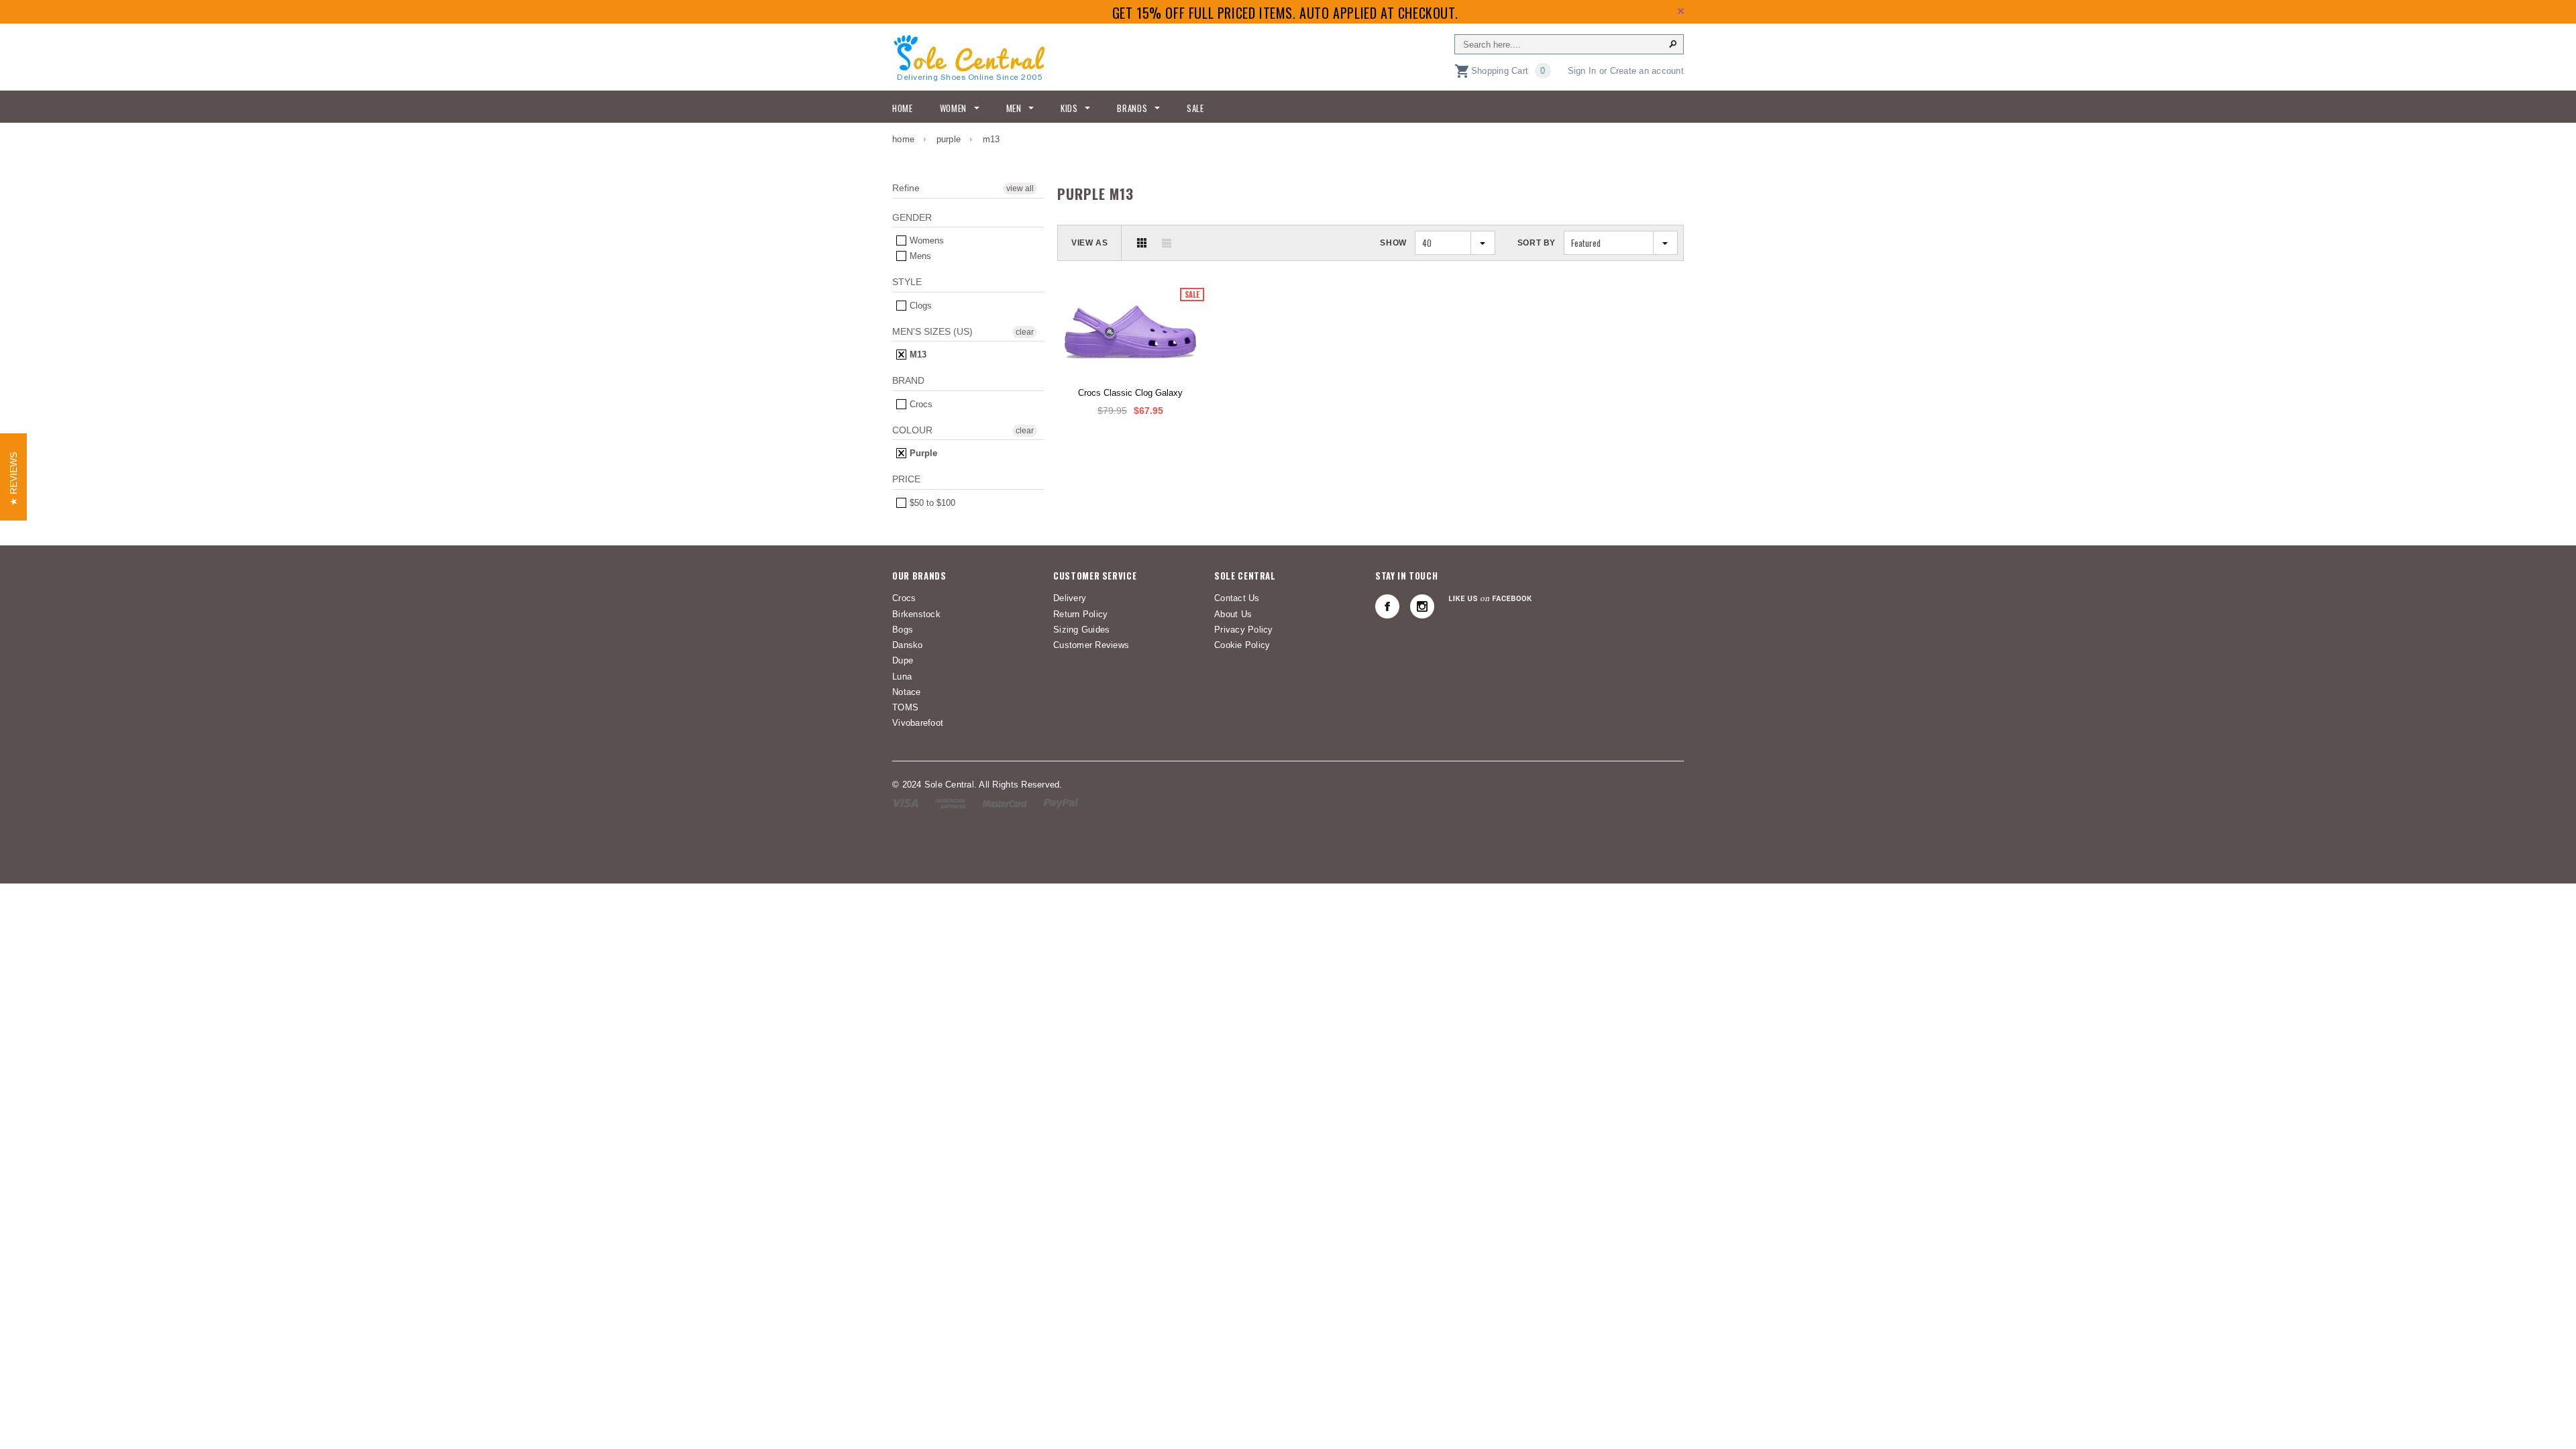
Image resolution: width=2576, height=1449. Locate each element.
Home (903, 139)
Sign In (1582, 71)
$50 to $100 (931, 503)
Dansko (908, 645)
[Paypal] (1061, 803)
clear (1025, 332)
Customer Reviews (1091, 645)
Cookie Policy (1242, 645)
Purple (949, 139)
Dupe (903, 660)
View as (1089, 243)
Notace (907, 692)
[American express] (950, 803)
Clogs (919, 306)
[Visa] (905, 803)
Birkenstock (916, 614)
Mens (919, 256)
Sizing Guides (1081, 630)
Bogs (903, 630)
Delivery (1070, 598)
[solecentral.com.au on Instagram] (1422, 606)
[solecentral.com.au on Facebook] (1387, 606)
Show (1393, 243)
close (1681, 11)
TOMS (905, 707)
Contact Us (1237, 598)
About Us (1233, 614)
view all (1020, 189)
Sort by (1537, 243)
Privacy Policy (1244, 630)
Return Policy (1080, 614)
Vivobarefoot (918, 723)
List (1167, 243)
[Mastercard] (1005, 803)
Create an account (1647, 71)
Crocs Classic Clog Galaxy (1130, 393)
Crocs (920, 404)
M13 (917, 355)
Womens (925, 240)
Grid (1142, 243)
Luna (902, 677)
